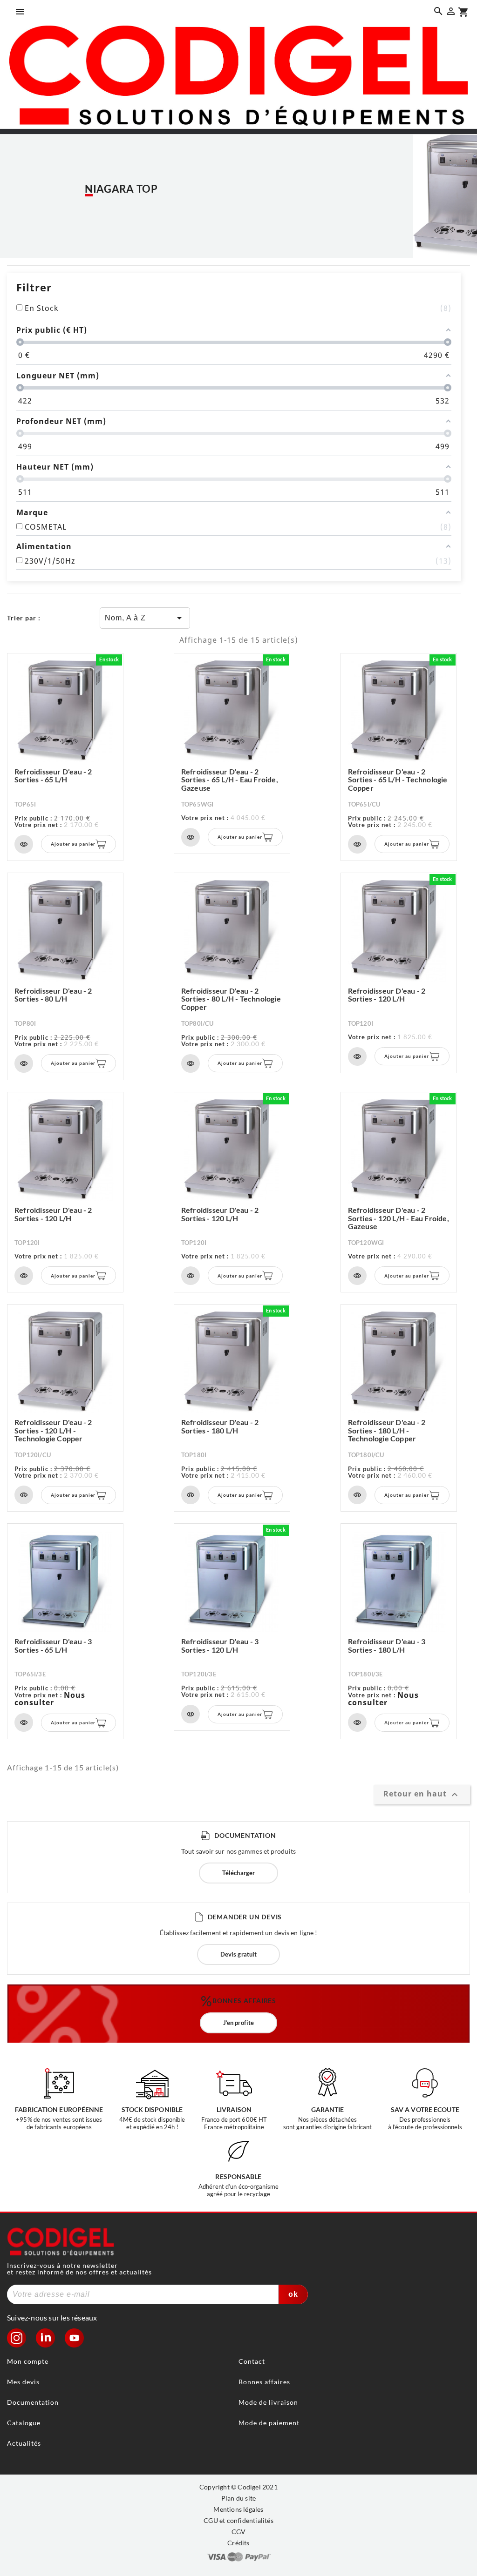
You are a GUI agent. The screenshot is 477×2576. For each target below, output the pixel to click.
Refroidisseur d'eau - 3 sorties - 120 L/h (220, 1645)
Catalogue (24, 2423)
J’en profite (238, 2023)
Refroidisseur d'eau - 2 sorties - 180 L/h (220, 1426)
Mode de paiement (269, 2423)
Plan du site (238, 2498)
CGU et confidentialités (238, 2520)
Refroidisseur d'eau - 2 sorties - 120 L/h (387, 995)
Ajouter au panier (73, 844)
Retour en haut (422, 1795)
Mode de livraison (268, 2402)
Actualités (24, 2443)
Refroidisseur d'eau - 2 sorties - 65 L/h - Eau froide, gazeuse (230, 780)
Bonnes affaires (264, 2382)
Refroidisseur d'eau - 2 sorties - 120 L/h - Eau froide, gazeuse (399, 1218)
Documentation (33, 2402)
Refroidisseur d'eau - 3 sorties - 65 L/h (53, 1645)
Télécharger (238, 1873)
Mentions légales (238, 2509)
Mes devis (23, 2382)
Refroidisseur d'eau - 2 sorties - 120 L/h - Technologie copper (53, 1430)
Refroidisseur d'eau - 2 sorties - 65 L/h (53, 776)
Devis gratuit (238, 1954)
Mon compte (28, 2361)
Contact (252, 2361)
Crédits (238, 2543)
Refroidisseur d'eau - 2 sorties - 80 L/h (53, 995)
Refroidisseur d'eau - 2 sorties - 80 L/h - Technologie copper (231, 999)
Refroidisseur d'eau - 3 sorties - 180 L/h (387, 1645)
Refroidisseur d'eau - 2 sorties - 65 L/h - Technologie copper (398, 780)
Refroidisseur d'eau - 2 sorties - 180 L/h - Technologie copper (387, 1430)
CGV (239, 2532)
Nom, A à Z (145, 618)
